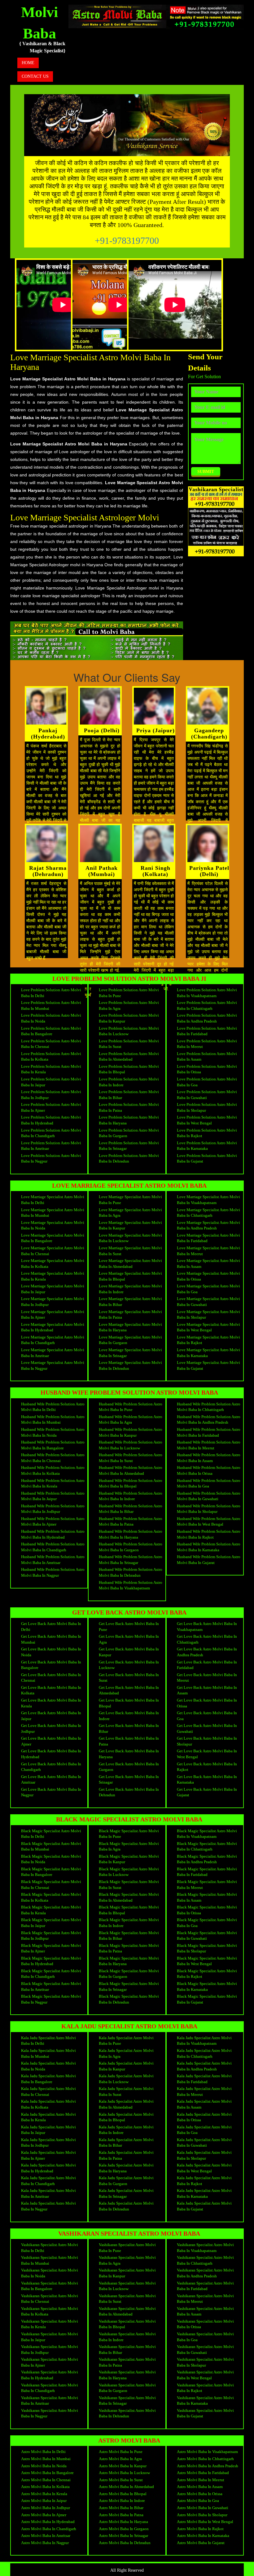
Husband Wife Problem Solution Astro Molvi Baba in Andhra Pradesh (209, 1420)
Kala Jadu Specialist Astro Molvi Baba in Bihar (126, 2143)
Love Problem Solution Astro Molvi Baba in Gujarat (207, 1159)
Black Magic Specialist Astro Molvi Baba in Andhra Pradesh (207, 1859)
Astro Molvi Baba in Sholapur (202, 2515)
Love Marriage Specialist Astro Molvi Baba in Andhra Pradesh (208, 1225)
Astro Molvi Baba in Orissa (200, 2494)
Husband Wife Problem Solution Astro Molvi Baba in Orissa (209, 1470)
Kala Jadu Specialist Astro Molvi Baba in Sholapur (204, 2155)
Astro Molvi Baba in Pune (121, 2452)
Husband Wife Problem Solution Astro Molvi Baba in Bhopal (131, 1483)
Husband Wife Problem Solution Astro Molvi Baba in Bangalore (53, 1445)
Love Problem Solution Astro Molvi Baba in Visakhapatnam (207, 993)
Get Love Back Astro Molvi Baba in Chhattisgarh (207, 1639)
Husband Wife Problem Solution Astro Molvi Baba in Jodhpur (53, 1509)
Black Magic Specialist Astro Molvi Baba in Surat (129, 1885)
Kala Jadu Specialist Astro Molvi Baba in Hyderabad (48, 2168)
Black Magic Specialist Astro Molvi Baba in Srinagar (129, 1987)
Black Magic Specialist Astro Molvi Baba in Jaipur (51, 1923)
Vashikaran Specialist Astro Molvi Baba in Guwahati (205, 2350)
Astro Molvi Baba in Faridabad (203, 2473)
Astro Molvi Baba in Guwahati (203, 2508)
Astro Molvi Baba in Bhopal (123, 2494)
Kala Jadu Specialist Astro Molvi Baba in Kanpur (126, 2066)
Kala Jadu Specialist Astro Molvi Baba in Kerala (48, 2117)
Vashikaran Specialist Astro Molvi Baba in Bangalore (50, 2286)
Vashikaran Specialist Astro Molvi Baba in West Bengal (205, 2375)
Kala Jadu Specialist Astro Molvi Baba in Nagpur (48, 2206)
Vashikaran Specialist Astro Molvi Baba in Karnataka (205, 2401)
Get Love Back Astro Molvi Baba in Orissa (207, 1703)
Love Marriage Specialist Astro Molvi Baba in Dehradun (130, 1365)
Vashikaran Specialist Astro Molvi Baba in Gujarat (205, 2413)
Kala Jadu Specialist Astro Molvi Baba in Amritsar (48, 2193)
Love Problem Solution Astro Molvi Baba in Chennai (51, 1044)
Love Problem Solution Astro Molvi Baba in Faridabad (207, 1031)
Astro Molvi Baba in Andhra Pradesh (208, 2466)
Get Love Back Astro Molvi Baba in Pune (129, 1627)
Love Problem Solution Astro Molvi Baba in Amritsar (51, 1146)
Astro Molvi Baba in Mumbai (46, 2459)
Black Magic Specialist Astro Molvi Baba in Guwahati (207, 1936)
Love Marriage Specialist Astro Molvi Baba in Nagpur (53, 1365)
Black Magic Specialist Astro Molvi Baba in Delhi (51, 1834)
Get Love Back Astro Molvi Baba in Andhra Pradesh (207, 1652)
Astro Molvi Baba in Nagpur (45, 2543)
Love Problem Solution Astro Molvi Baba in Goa (207, 1082)
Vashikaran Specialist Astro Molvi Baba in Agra (127, 2260)
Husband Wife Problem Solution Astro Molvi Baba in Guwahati (209, 1496)
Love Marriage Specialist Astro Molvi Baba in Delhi (53, 1200)
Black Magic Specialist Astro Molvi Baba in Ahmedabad (129, 1897)
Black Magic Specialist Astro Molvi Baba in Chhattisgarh (207, 1847)
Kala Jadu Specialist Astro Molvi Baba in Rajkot (204, 2181)
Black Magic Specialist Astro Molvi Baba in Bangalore (51, 1872)
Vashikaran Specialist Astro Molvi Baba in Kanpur (127, 2273)
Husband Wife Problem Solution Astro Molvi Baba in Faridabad (209, 1432)
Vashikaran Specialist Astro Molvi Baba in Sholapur (205, 2362)
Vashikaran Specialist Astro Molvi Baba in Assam (205, 2311)
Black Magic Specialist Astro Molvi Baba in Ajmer (51, 1948)
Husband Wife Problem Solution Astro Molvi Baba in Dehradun (131, 1572)
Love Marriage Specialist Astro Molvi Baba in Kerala (53, 1276)
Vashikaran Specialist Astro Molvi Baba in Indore (127, 2337)
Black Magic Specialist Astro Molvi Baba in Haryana (129, 1961)
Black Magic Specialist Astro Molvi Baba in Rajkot (207, 1974)
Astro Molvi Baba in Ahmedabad (126, 2487)
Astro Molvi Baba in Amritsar (46, 2536)
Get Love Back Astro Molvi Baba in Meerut (207, 1678)
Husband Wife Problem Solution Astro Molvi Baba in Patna (131, 1522)
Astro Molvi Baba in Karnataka (203, 2536)
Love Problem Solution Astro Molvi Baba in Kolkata (51, 1057)
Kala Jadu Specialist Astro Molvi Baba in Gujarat (204, 2206)
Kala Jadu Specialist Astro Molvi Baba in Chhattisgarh (204, 2053)
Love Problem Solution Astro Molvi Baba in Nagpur (51, 1159)
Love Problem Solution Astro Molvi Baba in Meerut (207, 1044)
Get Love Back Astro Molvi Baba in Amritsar (51, 1780)
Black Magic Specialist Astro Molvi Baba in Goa (207, 1923)
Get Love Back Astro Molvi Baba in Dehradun (129, 1792)
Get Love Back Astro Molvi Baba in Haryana (129, 1754)
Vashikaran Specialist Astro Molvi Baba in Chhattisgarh (205, 2260)
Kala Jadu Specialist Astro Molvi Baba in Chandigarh (48, 2181)
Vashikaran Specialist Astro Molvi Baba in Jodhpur (50, 2350)
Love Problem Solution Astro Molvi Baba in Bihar (129, 1095)
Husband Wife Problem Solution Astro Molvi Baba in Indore (131, 1496)
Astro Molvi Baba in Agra (120, 2459)
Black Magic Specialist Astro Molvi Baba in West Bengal (207, 1961)
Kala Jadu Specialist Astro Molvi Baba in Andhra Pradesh (204, 2066)
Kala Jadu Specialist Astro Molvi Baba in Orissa (204, 2117)
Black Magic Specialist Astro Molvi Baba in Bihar (129, 1936)
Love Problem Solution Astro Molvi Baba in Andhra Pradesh (207, 1018)
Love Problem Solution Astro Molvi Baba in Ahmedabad (129, 1057)
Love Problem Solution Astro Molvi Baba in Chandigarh (51, 1133)
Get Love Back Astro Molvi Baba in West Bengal (207, 1754)
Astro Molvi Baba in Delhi (43, 2452)
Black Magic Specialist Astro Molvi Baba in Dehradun (129, 1999)
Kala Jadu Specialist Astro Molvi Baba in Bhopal (126, 2117)
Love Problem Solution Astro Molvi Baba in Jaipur (51, 1082)
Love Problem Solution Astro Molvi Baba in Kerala (51, 1069)
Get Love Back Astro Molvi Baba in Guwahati (207, 1728)
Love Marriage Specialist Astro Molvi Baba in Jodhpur (53, 1302)
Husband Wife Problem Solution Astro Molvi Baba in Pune (131, 1407)
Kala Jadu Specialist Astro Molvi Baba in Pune (126, 2041)
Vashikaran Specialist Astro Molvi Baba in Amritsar (50, 2401)
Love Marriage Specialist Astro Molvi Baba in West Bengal (208, 1327)
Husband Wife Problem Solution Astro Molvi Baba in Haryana (131, 1534)
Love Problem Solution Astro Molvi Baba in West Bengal (207, 1120)
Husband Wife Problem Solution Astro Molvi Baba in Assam (209, 1458)
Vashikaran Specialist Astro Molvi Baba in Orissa (205, 2324)
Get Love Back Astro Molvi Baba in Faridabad (207, 1665)
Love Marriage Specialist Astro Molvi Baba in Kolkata (53, 1264)
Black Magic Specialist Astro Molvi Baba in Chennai (51, 1885)
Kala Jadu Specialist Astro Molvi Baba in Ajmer (48, 2155)
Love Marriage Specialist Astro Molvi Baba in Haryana (130, 1327)
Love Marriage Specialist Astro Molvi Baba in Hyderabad (53, 1327)
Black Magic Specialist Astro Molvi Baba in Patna (129, 1948)
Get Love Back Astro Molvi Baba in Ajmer (51, 1741)
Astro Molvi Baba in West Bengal (205, 2522)
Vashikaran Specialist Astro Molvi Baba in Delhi (50, 2248)
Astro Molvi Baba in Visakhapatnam (207, 2452)
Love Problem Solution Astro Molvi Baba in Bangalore (51, 1031)
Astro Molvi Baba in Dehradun (125, 2543)
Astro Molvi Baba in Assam (200, 2487)
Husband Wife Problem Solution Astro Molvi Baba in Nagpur (53, 1572)
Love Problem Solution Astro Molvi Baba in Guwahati (207, 1095)
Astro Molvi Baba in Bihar (121, 2508)
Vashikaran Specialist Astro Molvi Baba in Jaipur (50, 2337)
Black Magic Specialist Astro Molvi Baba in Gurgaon (129, 1974)
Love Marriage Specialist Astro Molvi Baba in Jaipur (53, 1289)
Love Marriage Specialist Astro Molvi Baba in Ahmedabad (130, 1264)
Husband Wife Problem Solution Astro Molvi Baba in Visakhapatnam (131, 1585)
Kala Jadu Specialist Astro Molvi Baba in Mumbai (48, 2053)
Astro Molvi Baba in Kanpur (123, 2466)
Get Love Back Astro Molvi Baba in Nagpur (51, 1792)
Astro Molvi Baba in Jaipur (44, 2501)
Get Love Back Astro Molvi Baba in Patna (129, 1741)
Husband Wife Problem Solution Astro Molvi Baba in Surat (131, 1458)
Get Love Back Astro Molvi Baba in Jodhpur (51, 1728)
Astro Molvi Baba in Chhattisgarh (205, 2459)
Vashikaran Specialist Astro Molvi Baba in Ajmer (50, 2362)
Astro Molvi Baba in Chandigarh (49, 2529)
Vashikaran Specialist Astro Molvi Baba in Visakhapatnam (205, 2248)
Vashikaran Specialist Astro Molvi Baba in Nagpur (50, 2413)
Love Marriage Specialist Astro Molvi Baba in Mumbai (53, 1213)
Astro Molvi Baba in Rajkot (200, 2529)
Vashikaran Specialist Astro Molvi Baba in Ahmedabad (127, 2311)
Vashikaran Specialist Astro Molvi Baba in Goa (205, 2337)
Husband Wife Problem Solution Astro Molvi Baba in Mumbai (53, 1420)
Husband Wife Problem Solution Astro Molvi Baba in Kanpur (131, 1432)
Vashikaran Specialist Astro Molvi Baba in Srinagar (127, 2401)
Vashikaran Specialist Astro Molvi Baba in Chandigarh (50, 2388)
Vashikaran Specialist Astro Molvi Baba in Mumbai (50, 2260)
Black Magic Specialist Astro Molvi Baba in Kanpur (129, 1859)
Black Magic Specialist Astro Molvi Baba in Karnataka (207, 1987)
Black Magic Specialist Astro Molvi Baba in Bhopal (129, 1910)
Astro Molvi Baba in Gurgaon (124, 2529)
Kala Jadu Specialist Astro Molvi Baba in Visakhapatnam (204, 2041)
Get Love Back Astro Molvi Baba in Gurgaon (129, 1767)
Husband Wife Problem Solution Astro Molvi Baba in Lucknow (131, 1445)
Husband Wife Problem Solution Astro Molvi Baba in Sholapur (209, 1509)
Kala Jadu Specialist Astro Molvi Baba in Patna (126, 2155)
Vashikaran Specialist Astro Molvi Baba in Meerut (205, 2299)
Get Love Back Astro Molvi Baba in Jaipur (51, 1716)
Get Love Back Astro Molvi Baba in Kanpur (129, 1652)
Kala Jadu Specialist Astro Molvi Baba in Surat (126, 2092)
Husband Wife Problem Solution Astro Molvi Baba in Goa (209, 1483)
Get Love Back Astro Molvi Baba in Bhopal (129, 1703)
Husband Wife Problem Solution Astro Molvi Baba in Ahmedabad (131, 1470)
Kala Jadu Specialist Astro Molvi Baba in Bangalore (48, 2079)
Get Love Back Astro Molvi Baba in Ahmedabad (129, 1690)
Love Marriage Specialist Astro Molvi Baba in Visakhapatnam (208, 1200)
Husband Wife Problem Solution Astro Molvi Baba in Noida (53, 1432)
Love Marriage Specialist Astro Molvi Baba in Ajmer (53, 1315)
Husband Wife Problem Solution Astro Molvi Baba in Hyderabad (53, 1534)
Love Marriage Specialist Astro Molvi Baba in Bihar (130, 1302)
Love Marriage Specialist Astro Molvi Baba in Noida (53, 1225)
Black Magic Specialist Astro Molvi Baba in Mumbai (51, 1847)
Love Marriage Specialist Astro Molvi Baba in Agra (130, 1213)
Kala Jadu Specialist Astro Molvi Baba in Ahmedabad (126, 2104)
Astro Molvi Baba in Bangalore (47, 2473)
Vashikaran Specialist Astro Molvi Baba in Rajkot (205, 2388)
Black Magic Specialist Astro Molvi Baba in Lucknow (129, 1872)
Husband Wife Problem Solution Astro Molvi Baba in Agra (131, 1420)
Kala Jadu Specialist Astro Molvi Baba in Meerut (204, 2092)
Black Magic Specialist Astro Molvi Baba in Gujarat (207, 1999)
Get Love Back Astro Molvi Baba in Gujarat (207, 1792)
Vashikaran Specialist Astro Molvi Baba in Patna (127, 2362)
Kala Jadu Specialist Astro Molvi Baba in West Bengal (204, 2168)
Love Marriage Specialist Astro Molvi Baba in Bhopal (130, 1276)
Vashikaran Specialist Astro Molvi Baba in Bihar (127, 2350)
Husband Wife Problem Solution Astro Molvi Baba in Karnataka (209, 1547)
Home (28, 63)
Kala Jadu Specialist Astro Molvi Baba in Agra (126, 2053)
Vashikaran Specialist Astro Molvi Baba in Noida (50, 2273)
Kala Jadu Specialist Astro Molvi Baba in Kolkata (48, 2104)
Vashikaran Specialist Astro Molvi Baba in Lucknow (127, 2286)
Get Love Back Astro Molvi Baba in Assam (207, 1690)
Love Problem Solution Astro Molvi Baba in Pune (129, 993)
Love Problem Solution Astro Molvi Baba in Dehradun (129, 1159)
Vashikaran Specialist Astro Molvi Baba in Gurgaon (127, 2388)
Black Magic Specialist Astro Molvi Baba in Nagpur (51, 1999)
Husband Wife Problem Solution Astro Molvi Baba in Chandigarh (53, 1547)
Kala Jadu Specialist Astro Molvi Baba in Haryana (126, 2168)
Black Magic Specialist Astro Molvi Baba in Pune (129, 1834)
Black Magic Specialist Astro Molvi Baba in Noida (51, 1859)
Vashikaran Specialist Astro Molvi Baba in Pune (127, 2248)
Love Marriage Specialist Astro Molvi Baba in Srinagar (130, 1353)
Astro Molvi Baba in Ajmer (44, 2515)
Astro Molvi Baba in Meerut (201, 2480)
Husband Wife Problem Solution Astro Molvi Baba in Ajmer (53, 1522)
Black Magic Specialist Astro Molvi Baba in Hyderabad (51, 1961)
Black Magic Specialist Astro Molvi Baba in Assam (207, 1897)
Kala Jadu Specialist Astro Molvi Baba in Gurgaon (126, 2181)
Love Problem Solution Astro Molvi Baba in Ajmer (51, 1107)
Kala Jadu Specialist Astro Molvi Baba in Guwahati (204, 2143)
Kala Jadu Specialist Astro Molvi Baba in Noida (48, 2066)
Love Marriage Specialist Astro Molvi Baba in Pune (130, 1200)
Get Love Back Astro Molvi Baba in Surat (129, 1678)
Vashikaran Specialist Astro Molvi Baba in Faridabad (205, 2286)
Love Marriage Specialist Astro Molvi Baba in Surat (130, 1251)
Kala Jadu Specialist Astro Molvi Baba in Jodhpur (48, 2143)
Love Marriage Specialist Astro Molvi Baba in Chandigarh (53, 1340)
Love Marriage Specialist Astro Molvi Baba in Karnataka (208, 1353)
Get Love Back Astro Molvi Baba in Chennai (51, 1678)
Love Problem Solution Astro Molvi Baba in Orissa (207, 1069)
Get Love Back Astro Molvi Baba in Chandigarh (51, 1767)
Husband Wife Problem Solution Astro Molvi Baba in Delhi (53, 1407)
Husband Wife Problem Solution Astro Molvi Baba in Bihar (131, 1509)
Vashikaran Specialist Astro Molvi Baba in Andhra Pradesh (205, 2273)
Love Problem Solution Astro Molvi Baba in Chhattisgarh (207, 1005)
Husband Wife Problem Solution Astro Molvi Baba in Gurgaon (131, 1547)
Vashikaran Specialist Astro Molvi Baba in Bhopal (127, 2324)
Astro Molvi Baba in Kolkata (45, 2487)
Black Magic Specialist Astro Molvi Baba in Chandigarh (51, 1974)
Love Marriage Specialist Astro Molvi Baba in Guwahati (208, 1302)
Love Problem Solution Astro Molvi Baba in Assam (207, 1057)
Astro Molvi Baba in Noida (44, 2466)
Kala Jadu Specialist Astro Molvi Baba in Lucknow (126, 2079)
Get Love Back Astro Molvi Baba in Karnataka (207, 1780)
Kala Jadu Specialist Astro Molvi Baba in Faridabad (204, 2079)
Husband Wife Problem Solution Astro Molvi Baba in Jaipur (53, 1496)
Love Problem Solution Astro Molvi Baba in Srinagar (129, 1146)
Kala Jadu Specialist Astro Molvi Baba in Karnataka (204, 2193)
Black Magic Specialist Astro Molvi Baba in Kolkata (51, 1897)
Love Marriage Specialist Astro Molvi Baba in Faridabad (208, 1238)
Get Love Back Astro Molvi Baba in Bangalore (51, 1665)
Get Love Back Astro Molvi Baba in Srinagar (129, 1780)
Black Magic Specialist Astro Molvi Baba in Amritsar (51, 1987)
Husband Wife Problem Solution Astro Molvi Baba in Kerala (53, 1483)
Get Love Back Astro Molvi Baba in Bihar (129, 1728)
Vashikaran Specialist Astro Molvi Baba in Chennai (50, 2299)
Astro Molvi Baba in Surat (121, 2480)
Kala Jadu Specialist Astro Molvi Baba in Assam (204, 2104)
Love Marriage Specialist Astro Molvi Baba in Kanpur (130, 1225)
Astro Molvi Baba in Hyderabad (48, 2522)
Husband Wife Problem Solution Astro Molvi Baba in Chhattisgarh (209, 1407)
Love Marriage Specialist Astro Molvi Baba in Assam (208, 1264)
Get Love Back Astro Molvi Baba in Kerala (51, 1703)
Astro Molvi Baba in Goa (198, 2501)
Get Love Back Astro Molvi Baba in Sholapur (207, 1741)
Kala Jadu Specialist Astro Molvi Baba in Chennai (48, 2092)
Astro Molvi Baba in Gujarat (201, 2543)
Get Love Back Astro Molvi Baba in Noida (51, 1652)
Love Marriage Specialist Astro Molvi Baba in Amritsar (53, 1353)
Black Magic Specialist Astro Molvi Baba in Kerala (51, 1910)
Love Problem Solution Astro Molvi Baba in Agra (129, 1005)
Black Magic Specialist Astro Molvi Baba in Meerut (207, 1885)
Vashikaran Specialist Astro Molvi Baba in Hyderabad (50, 2375)
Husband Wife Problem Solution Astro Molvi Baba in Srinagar (131, 1560)
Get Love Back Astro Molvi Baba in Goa (207, 1716)
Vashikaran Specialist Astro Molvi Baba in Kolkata (50, 2311)
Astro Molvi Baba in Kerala (44, 2494)
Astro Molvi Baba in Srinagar (123, 2536)
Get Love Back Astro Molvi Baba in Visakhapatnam (207, 1627)
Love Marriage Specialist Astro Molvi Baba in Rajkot (208, 1340)
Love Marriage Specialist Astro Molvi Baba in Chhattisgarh (208, 1213)
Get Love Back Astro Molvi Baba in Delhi (51, 1627)
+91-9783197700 (127, 241)
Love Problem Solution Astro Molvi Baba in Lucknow (129, 1031)
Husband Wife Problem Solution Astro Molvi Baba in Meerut (209, 1445)
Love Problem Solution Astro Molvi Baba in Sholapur (207, 1107)
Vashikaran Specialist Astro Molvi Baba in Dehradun (127, 2413)
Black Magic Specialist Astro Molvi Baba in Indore (129, 1923)
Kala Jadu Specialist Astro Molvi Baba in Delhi (48, 2041)
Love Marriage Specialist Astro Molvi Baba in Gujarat (208, 1365)
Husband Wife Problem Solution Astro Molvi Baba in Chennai (53, 1458)
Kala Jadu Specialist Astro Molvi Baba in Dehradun (126, 2206)
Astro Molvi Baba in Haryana (123, 2522)
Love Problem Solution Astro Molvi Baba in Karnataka (207, 1146)
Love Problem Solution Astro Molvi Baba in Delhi (51, 993)
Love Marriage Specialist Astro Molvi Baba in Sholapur (208, 1315)
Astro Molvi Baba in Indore (122, 2501)
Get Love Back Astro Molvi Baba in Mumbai (51, 1639)
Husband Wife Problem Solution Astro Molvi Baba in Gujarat (209, 1560)
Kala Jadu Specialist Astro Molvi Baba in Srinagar (126, 2193)
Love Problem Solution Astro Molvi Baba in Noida (51, 1018)
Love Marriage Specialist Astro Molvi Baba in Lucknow (130, 1238)
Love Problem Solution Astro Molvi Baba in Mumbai (51, 1005)
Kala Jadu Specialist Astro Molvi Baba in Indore (126, 2130)
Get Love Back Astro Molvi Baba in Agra (129, 1639)
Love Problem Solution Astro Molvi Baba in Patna (129, 1107)
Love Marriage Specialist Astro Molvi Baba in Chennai (53, 1251)
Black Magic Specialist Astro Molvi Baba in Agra (129, 1847)
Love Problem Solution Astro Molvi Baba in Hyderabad (51, 1120)
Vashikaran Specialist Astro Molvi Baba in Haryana (127, 2375)
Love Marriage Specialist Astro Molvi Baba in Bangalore (53, 1238)
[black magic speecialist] (117, 16)
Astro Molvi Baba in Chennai (46, 2480)
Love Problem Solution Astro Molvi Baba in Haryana (129, 1120)
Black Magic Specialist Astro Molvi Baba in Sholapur (207, 1948)
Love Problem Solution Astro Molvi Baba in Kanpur (129, 1018)
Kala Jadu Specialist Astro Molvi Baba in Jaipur (48, 2130)
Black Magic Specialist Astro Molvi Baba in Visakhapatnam (207, 1834)
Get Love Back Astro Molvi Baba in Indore (129, 1716)
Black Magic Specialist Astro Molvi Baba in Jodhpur (51, 1936)
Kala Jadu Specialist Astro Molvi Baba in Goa (204, 2130)
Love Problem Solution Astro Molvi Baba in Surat (129, 1044)
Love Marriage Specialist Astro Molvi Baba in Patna (130, 1315)
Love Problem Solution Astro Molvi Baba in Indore (129, 1082)
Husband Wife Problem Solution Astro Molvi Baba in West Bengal (209, 1522)
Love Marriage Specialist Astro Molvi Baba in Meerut (208, 1251)
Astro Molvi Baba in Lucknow (124, 2473)
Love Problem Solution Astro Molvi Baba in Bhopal (129, 1069)
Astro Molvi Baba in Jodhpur (46, 2508)
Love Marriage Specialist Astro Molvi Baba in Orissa (208, 1276)
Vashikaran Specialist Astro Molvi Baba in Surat (127, 2299)
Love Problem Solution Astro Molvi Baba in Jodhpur (51, 1095)
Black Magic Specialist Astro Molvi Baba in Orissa (207, 1910)
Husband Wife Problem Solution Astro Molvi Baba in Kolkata (53, 1470)
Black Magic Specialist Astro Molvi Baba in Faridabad (207, 1872)
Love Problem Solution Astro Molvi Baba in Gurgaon (129, 1133)
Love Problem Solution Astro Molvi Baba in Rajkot (207, 1133)
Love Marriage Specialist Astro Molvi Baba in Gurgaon (130, 1340)
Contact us (35, 76)
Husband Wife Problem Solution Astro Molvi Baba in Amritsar (53, 1560)
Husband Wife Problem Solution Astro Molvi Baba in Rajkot (209, 1534)
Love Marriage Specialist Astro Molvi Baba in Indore (130, 1289)
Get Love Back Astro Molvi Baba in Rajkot (207, 1767)
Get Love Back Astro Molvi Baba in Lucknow (129, 1665)
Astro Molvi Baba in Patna (121, 2515)
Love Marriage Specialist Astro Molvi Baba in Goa (208, 1289)
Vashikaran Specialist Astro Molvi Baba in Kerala (50, 2324)
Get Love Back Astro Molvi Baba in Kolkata (51, 1690)
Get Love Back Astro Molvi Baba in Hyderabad (51, 1754)
